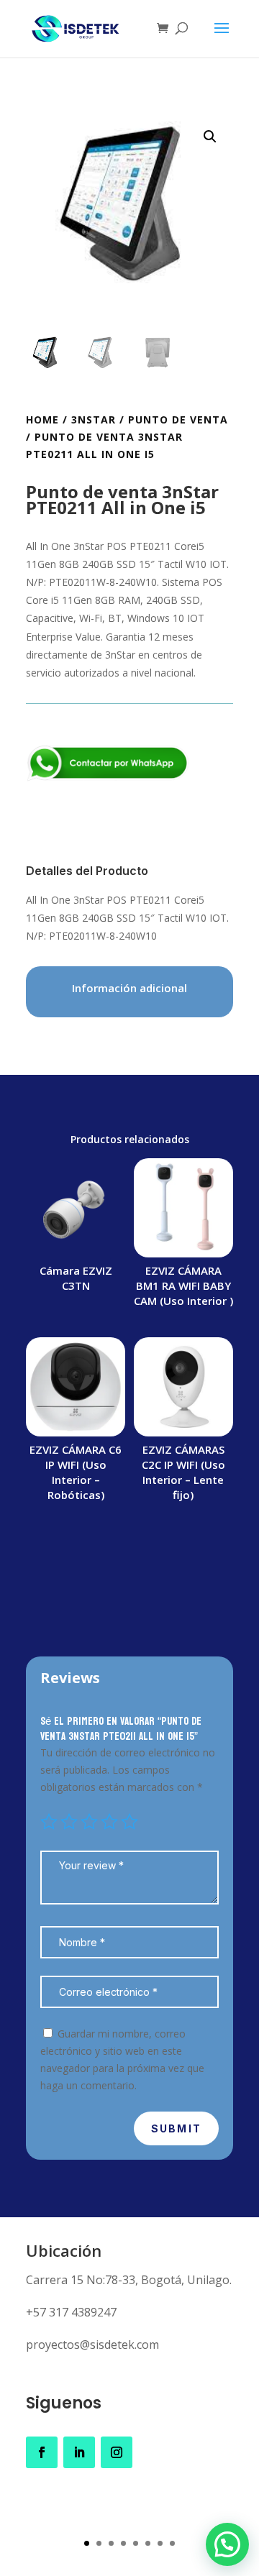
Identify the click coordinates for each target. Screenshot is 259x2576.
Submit (176, 2128)
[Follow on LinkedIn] (79, 2452)
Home (42, 420)
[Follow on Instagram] (117, 2452)
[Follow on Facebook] (42, 2452)
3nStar (94, 420)
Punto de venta (178, 420)
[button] (210, 137)
